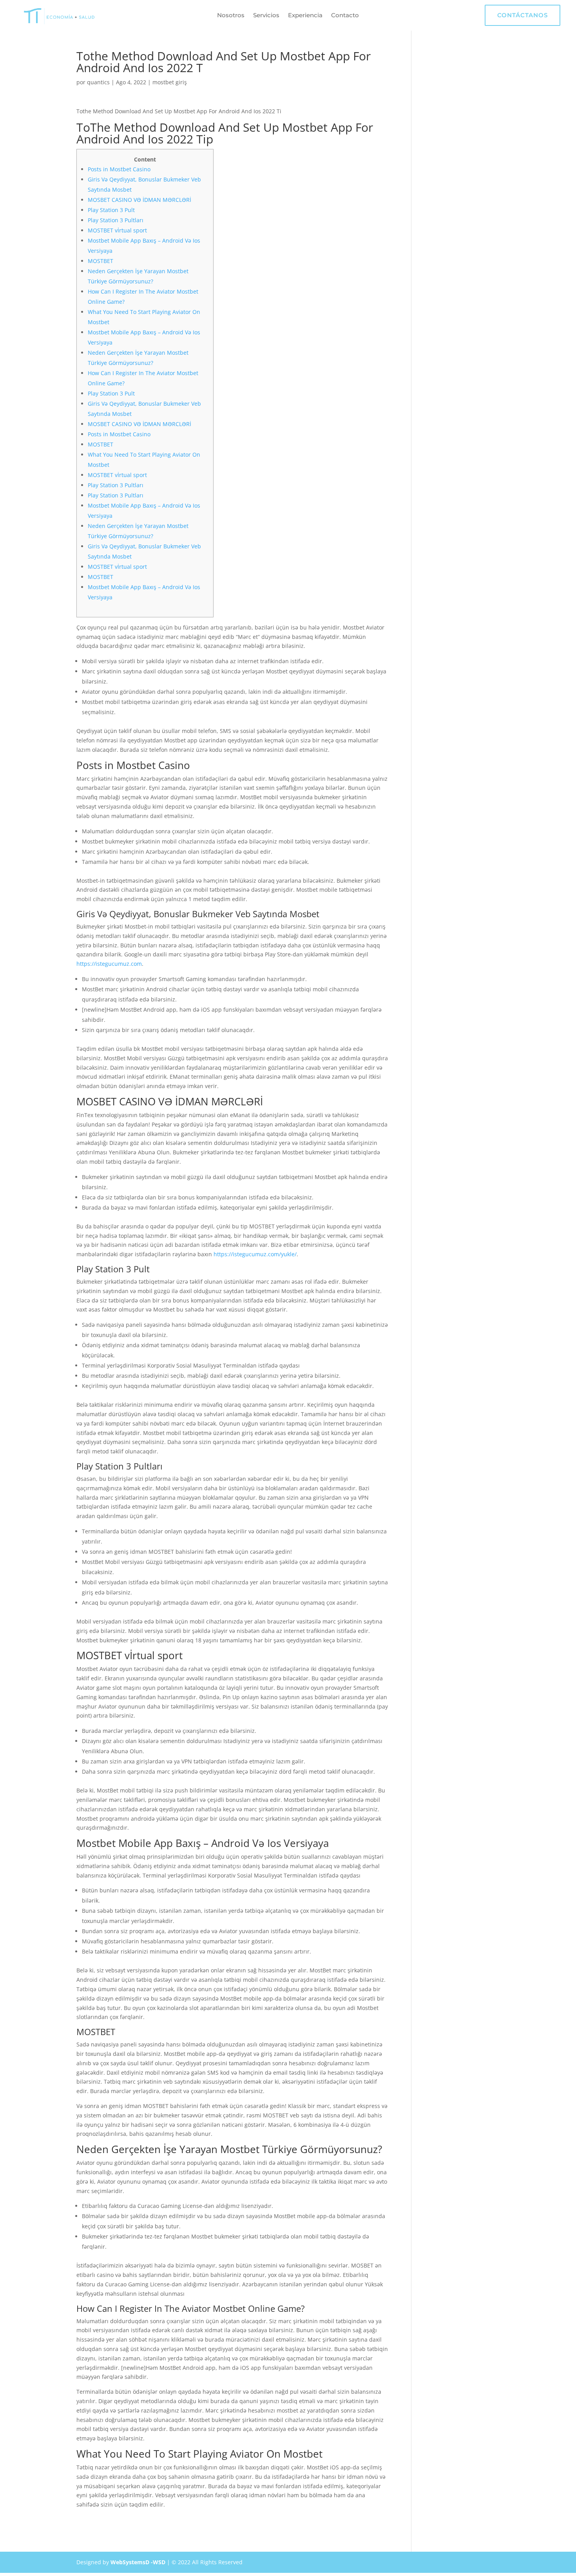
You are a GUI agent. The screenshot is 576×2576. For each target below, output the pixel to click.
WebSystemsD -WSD (138, 2562)
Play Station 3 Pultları (116, 220)
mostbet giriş (170, 82)
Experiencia (305, 16)
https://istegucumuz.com (109, 964)
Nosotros (231, 16)
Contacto (345, 16)
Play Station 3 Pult (111, 210)
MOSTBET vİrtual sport (117, 230)
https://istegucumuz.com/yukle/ (255, 1254)
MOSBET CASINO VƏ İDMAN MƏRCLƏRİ (139, 200)
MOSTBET (101, 261)
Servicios (266, 16)
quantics (98, 82)
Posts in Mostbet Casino (119, 169)
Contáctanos (523, 15)
